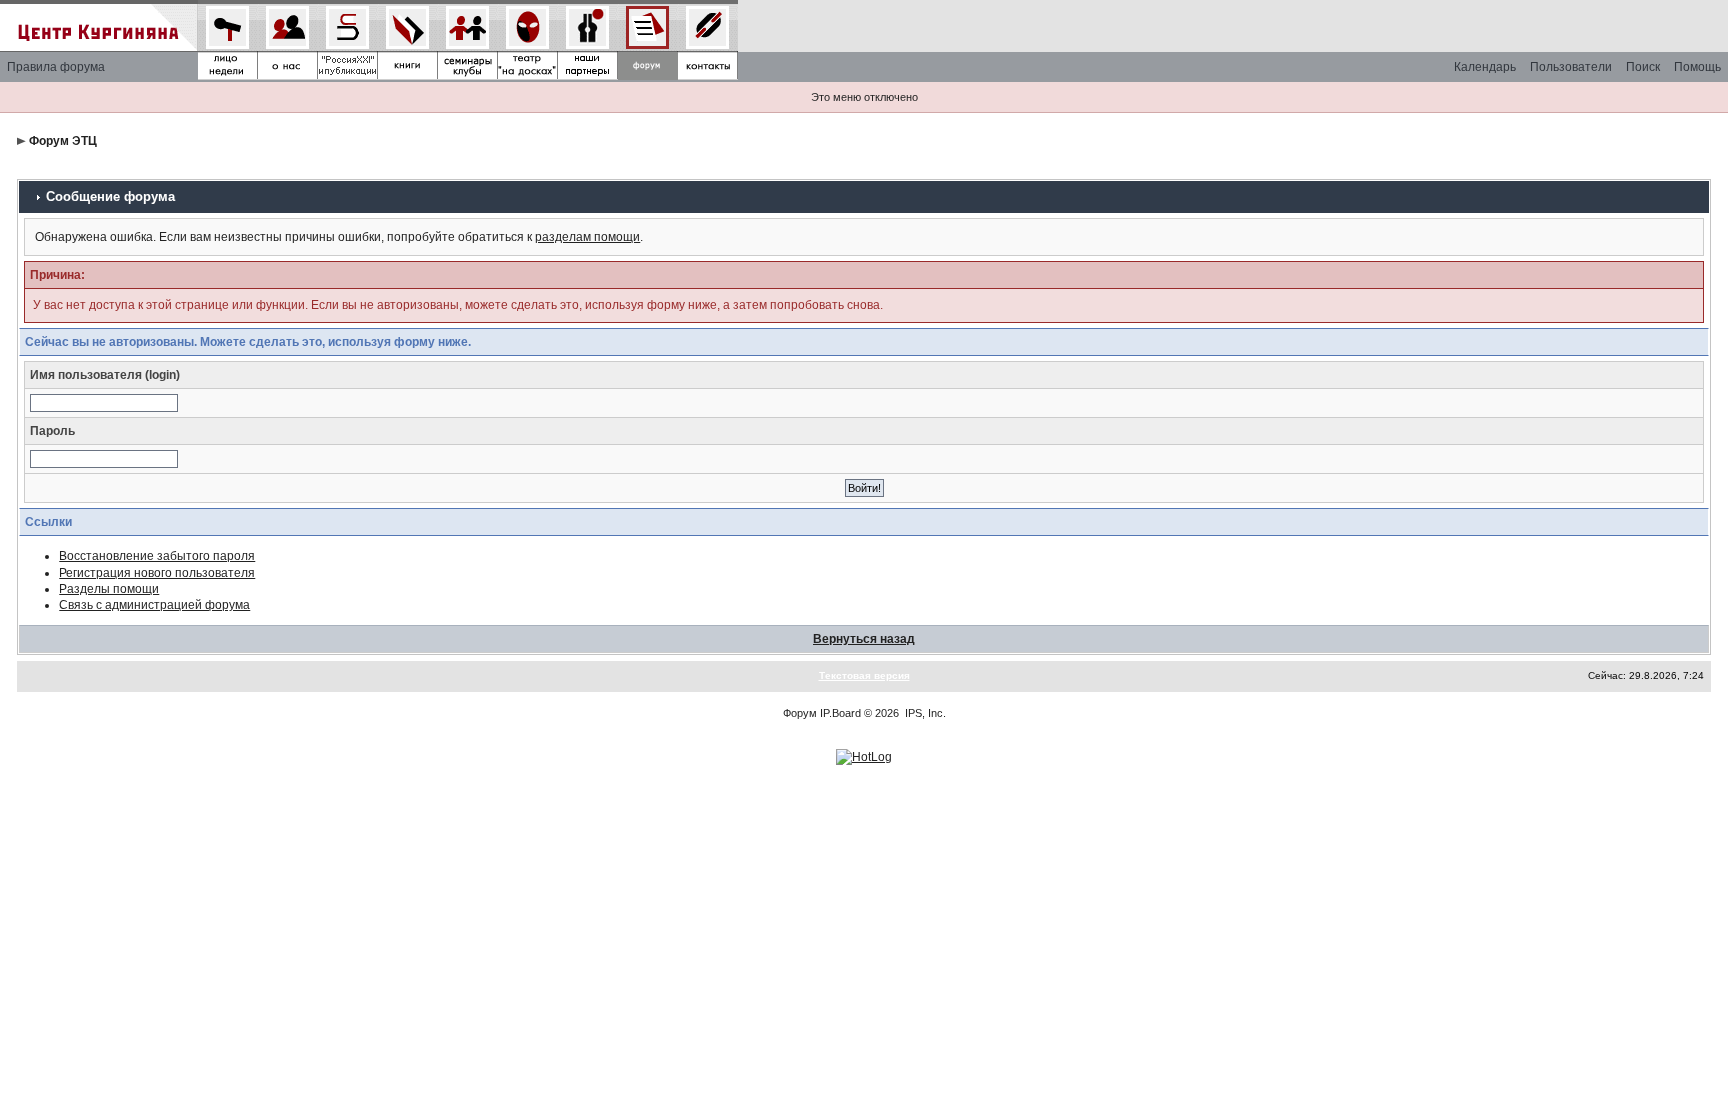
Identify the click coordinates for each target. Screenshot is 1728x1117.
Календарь (1485, 67)
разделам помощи (587, 237)
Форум (800, 713)
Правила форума (56, 67)
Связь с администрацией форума (154, 605)
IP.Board (840, 713)
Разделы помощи (109, 589)
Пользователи (1571, 67)
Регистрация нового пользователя (157, 573)
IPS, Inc (924, 713)
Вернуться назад (864, 639)
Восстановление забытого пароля (157, 556)
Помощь (1697, 67)
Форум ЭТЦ (63, 141)
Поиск (1643, 67)
